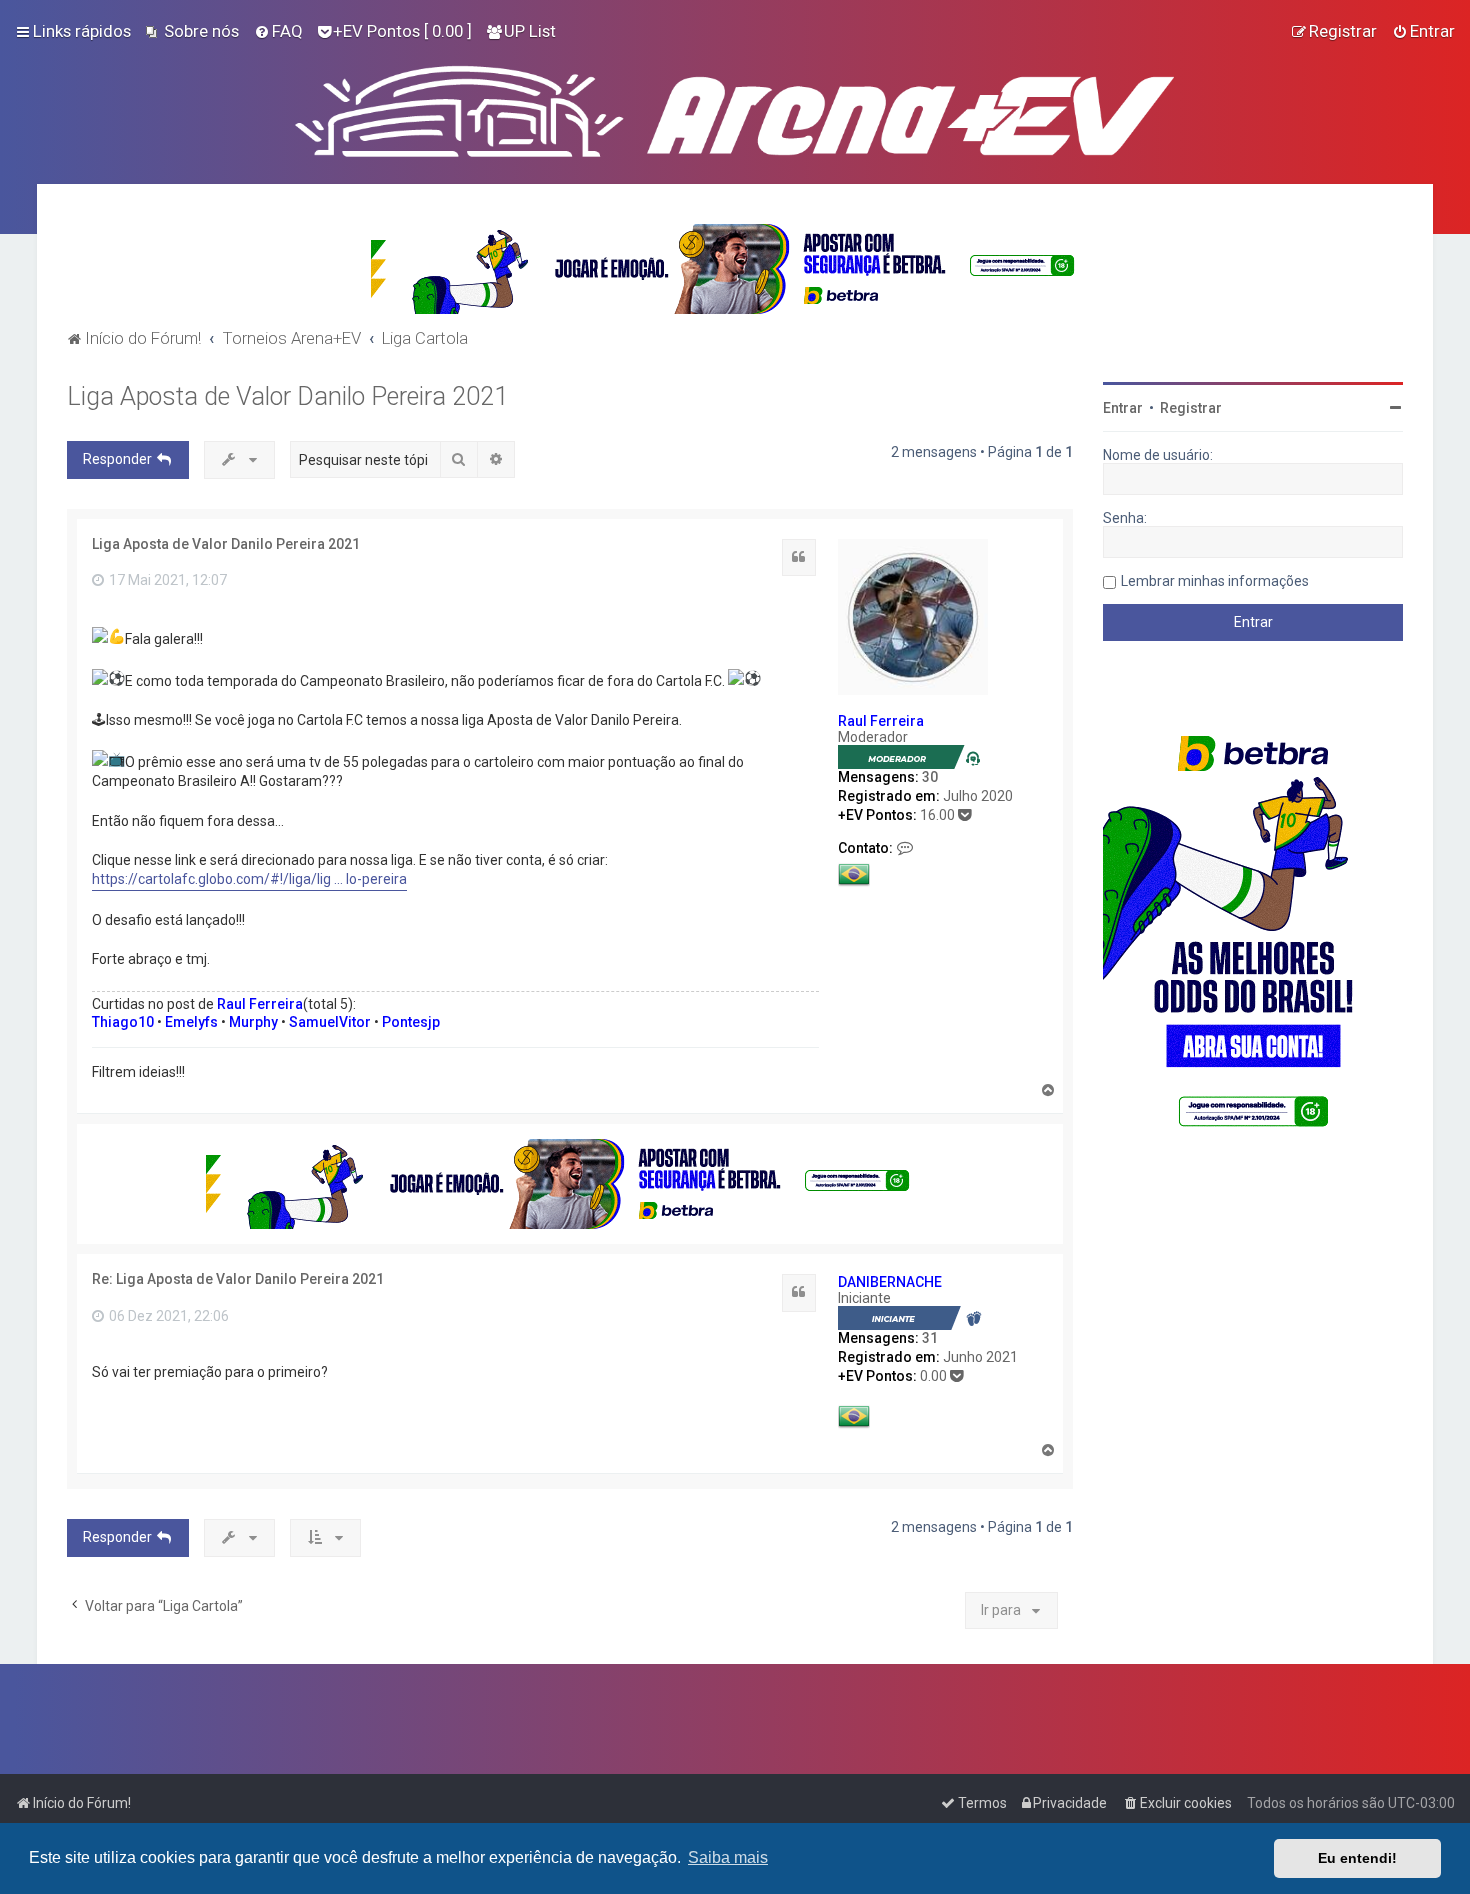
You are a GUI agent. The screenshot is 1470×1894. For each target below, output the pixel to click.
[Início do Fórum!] (735, 107)
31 (930, 1338)
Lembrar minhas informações (1215, 581)
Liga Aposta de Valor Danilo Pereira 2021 (287, 396)
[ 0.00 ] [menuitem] (402, 31)
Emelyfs (191, 1022)
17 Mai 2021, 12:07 (166, 580)
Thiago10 (123, 1022)
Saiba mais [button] (728, 1857)
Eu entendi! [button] (1357, 1858)
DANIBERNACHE (890, 1282)
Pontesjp (411, 1022)
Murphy (253, 1022)
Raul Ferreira (881, 721)
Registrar (1191, 408)
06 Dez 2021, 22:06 (167, 1316)
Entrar (1123, 408)
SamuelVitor (330, 1022)
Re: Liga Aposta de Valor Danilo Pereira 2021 (238, 1279)
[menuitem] (192, 31)
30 (930, 777)
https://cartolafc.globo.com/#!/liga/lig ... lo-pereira (249, 879)
